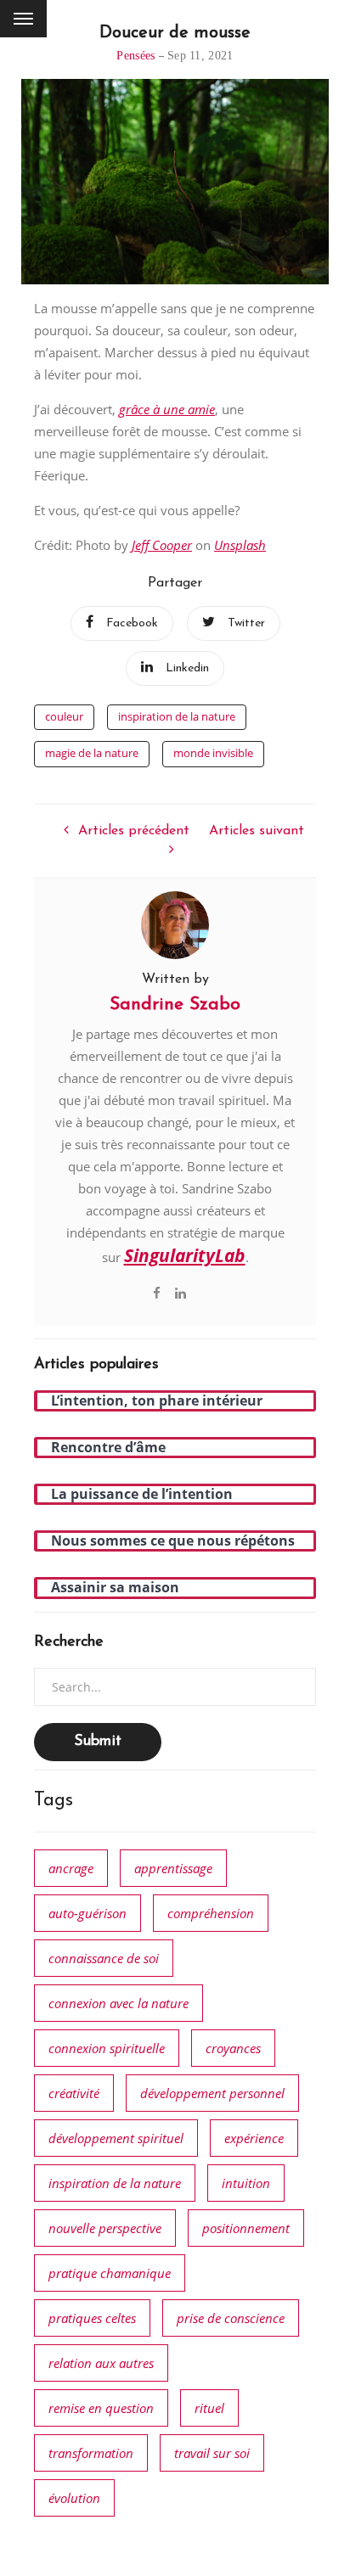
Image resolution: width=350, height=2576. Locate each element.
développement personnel (212, 2093)
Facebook (132, 623)
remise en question (101, 2408)
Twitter (246, 623)
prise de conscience (231, 2318)
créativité (74, 2093)
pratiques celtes (92, 2318)
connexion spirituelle (107, 2048)
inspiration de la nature (177, 716)
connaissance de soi (104, 1958)
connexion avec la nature (119, 2003)
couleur (64, 716)
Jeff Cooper (162, 545)
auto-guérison (87, 1913)
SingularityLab (185, 1255)
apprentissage (173, 1868)
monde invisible (213, 753)
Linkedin (187, 668)
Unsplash (240, 545)
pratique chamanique (110, 2273)
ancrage (71, 1868)
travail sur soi (212, 2453)
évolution (74, 2498)
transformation (91, 2453)
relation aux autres (101, 2363)
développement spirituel (116, 2138)
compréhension (211, 1913)
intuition (246, 2183)
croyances (233, 2048)
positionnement (246, 2228)
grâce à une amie (167, 409)
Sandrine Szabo (175, 1005)
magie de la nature (92, 753)
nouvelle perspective (105, 2228)
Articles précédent (134, 831)
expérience (254, 2138)
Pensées (135, 56)
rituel (209, 2408)
